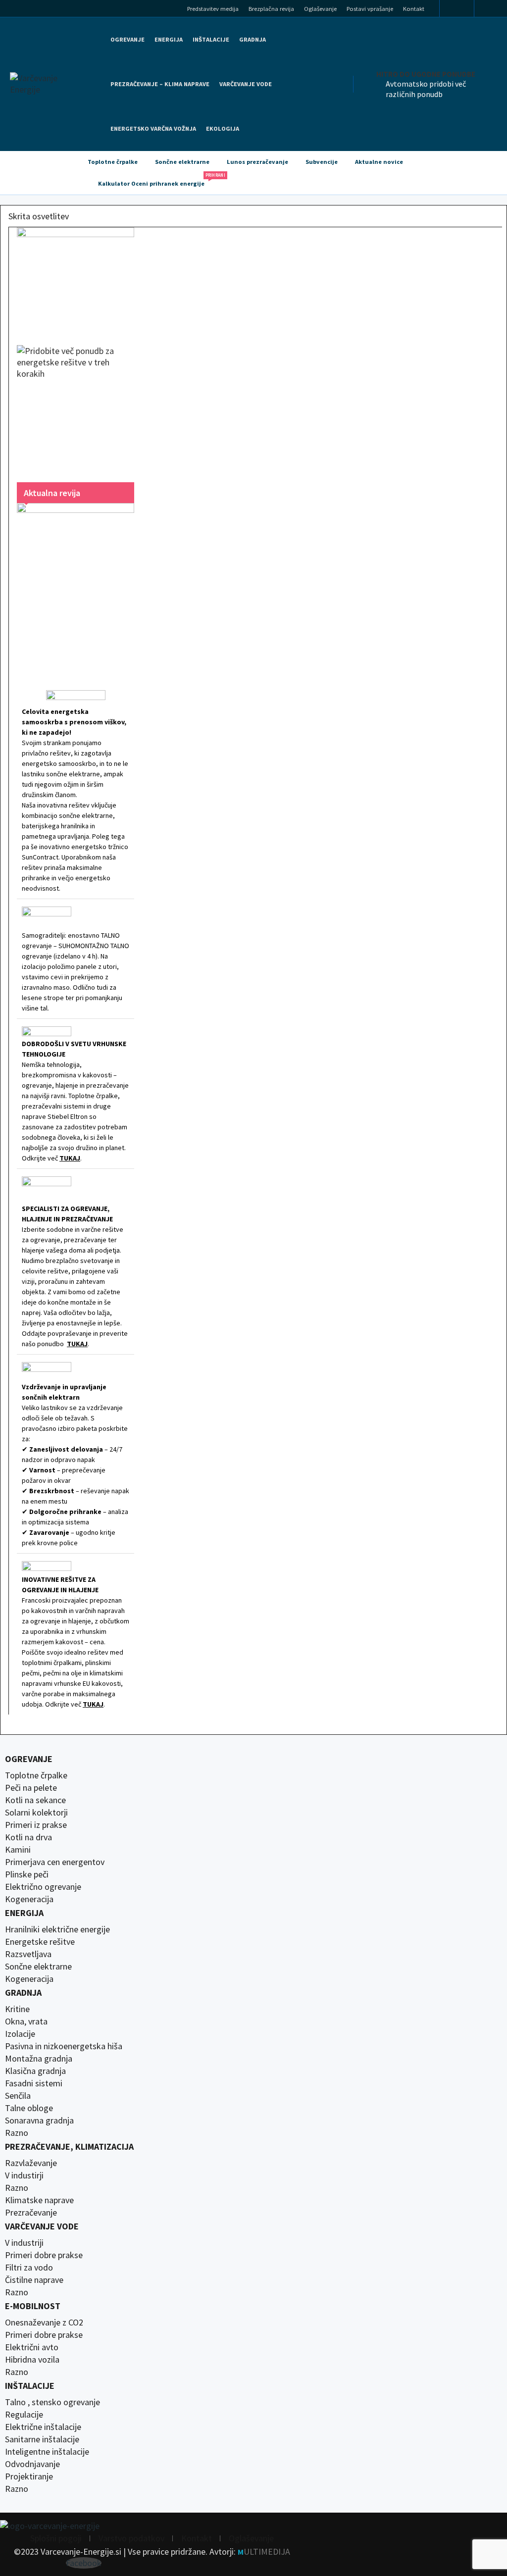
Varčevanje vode (246, 84)
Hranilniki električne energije (57, 1929)
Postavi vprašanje (370, 9)
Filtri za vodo (29, 2268)
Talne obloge (29, 2108)
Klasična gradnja (35, 2071)
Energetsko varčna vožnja (153, 128)
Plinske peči (27, 1874)
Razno (17, 2133)
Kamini (18, 1850)
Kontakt (414, 9)
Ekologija (223, 128)
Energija (24, 1913)
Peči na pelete (31, 1788)
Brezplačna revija (271, 9)
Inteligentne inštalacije (47, 2452)
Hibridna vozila (32, 2360)
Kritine (17, 2009)
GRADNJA (253, 39)
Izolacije (20, 2034)
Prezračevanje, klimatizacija (69, 2147)
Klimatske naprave (39, 2200)
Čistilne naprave (34, 2280)
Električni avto (32, 2347)
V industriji (24, 2243)
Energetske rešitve (40, 1942)
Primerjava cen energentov (55, 1862)
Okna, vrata (26, 2021)
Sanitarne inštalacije (42, 2439)
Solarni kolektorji (36, 1813)
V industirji (24, 2175)
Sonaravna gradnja (39, 2121)
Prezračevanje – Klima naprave (160, 84)
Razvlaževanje (31, 2163)
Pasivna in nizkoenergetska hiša (64, 2046)
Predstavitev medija (213, 9)
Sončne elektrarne (182, 162)
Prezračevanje (31, 2213)
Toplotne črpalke (113, 162)
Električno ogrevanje (43, 1887)
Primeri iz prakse (36, 1825)
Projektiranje (29, 2476)
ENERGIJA (169, 39)
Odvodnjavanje (32, 2464)
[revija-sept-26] (76, 584)
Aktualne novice (379, 162)
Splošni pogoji (56, 2538)
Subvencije (322, 162)
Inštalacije (211, 39)
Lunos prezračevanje (257, 162)
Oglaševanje (320, 9)
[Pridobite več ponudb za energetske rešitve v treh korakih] (76, 404)
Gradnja (23, 1993)
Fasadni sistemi (34, 2083)
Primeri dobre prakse (44, 2255)
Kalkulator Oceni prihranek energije (156, 180)
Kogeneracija (29, 1899)
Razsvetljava (28, 1954)
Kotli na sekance (35, 1800)
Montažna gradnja (39, 2059)
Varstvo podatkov (131, 2538)
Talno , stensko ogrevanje (52, 2402)
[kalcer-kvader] (76, 276)
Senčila (18, 2096)
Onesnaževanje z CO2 (44, 2323)
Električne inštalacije (43, 2427)
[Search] (494, 10)
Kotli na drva (28, 1837)
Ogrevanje (127, 39)
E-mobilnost (33, 2306)
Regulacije (24, 2415)
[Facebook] (457, 9)
